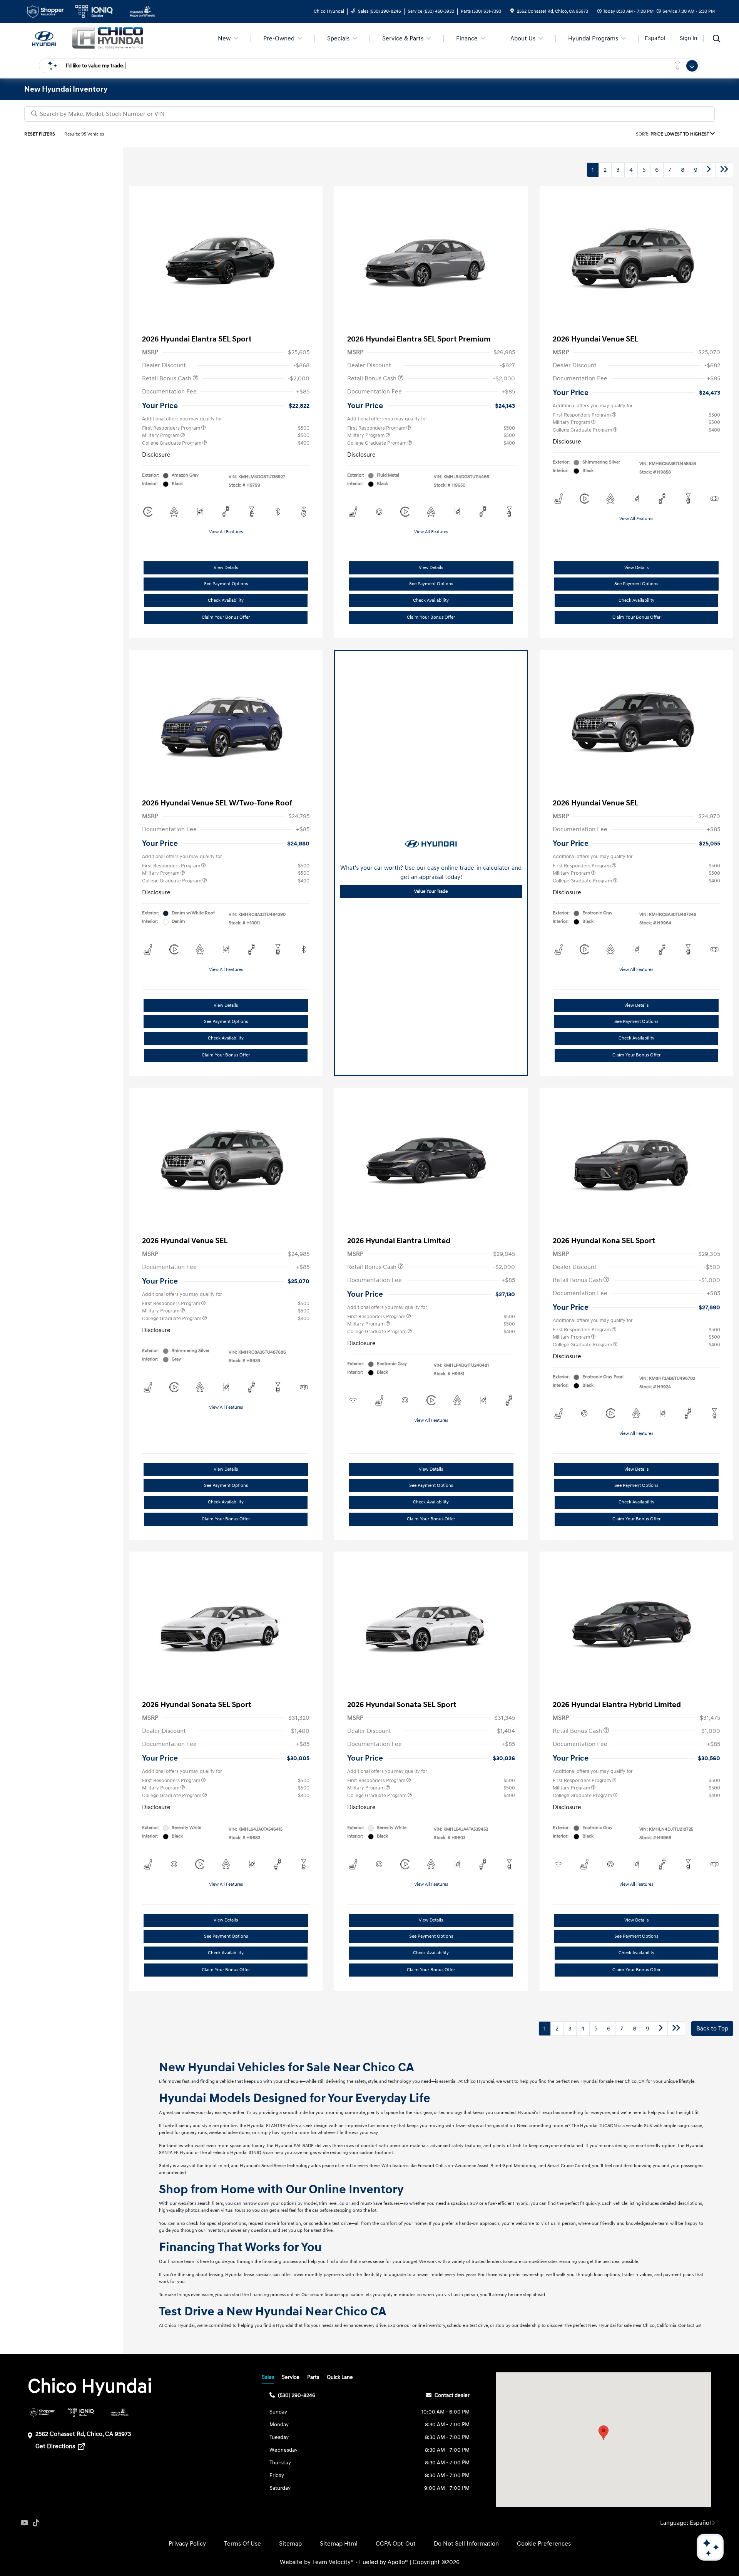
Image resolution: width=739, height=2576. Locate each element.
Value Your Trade (431, 891)
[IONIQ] (81, 2412)
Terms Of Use (242, 2544)
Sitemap (290, 2544)
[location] (512, 11)
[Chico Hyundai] (90, 38)
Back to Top (712, 2029)
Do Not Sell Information (466, 2544)
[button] (604, 2433)
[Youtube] (24, 2523)
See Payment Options (226, 584)
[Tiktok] (36, 2523)
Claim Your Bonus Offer (226, 617)
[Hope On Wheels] (120, 2412)
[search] (717, 40)
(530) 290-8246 (297, 2395)
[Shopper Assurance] (42, 2412)
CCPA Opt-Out (396, 2544)
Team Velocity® (333, 2562)
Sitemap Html (339, 2544)
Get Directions (56, 2446)
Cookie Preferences (544, 2544)
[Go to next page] (709, 170)
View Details (226, 568)
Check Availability (226, 600)
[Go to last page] (724, 170)
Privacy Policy (187, 2544)
